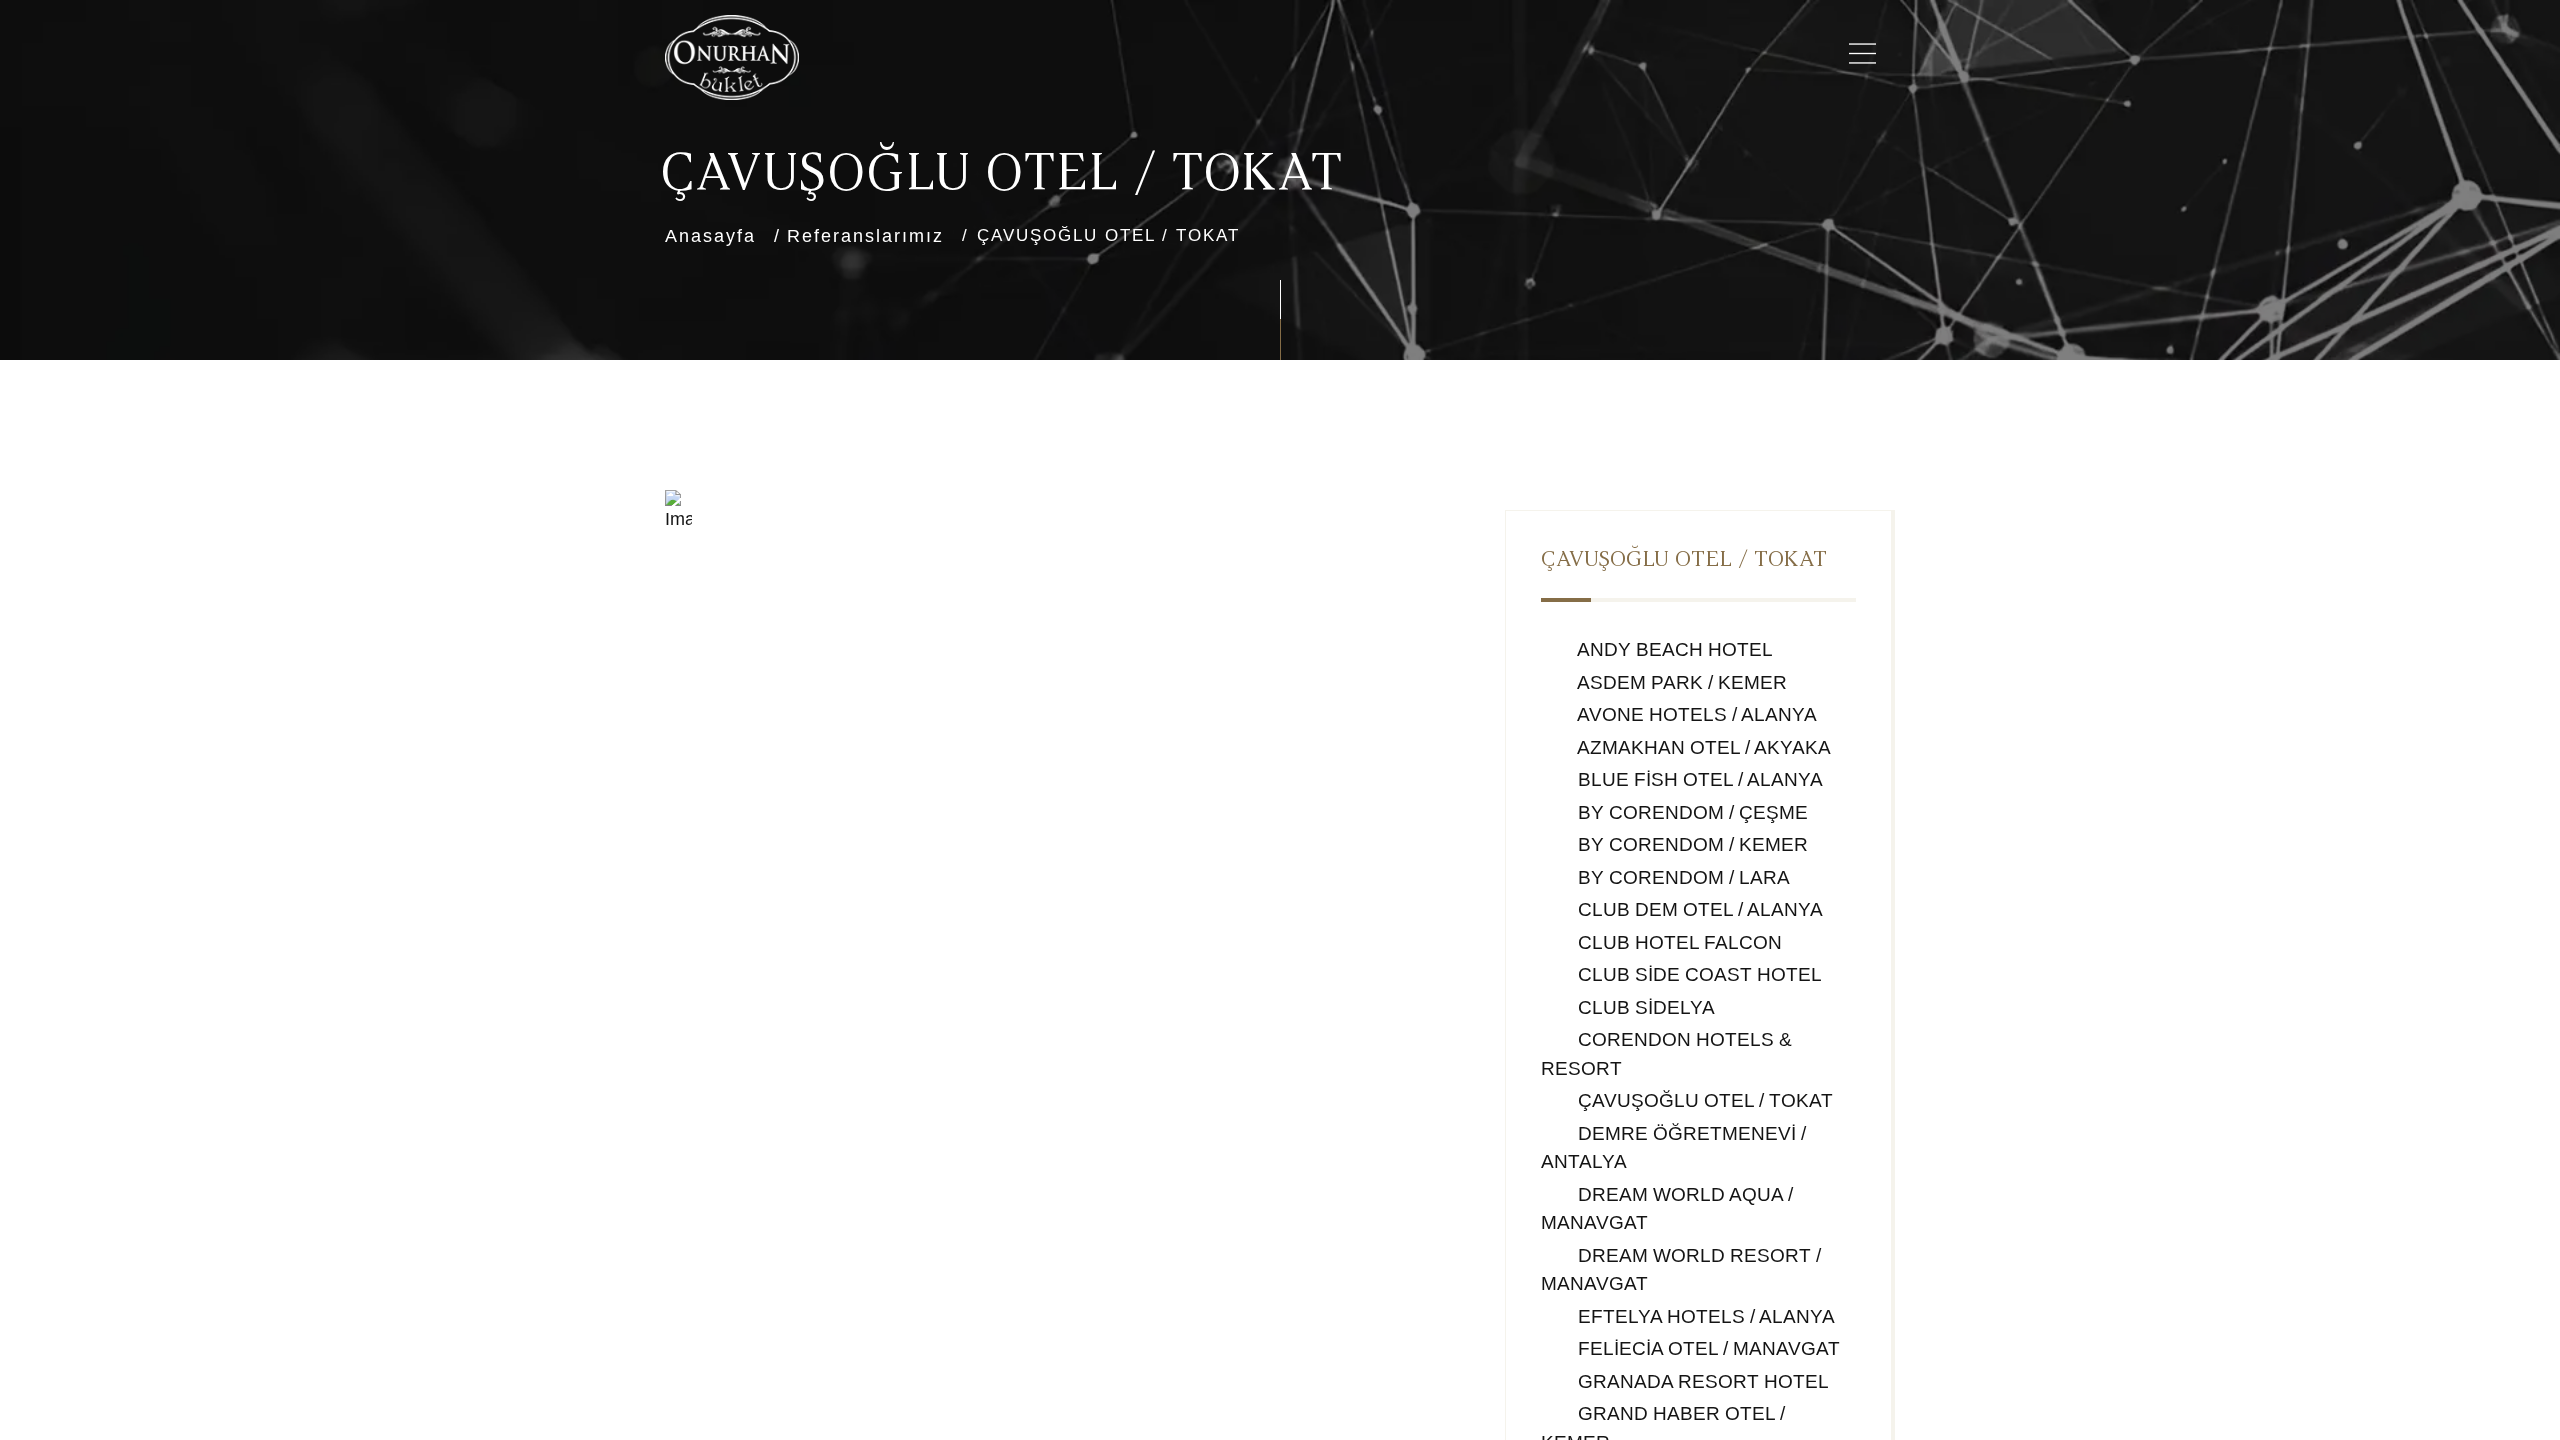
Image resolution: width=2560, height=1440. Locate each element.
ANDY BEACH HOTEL (1673, 649)
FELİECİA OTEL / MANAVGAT (1706, 1348)
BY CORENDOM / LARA (1681, 877)
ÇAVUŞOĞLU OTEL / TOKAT (1703, 1100)
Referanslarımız (865, 236)
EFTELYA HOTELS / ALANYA (1704, 1316)
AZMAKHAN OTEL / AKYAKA (1702, 747)
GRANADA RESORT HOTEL (1701, 1381)
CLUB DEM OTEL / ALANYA (1698, 909)
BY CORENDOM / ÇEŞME (1690, 812)
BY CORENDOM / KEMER (1690, 844)
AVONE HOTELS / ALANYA (1695, 714)
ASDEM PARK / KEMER (1680, 682)
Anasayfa (710, 236)
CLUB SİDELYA (1644, 1007)
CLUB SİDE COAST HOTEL (1697, 974)
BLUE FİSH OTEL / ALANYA (1698, 779)
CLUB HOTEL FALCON (1677, 942)
